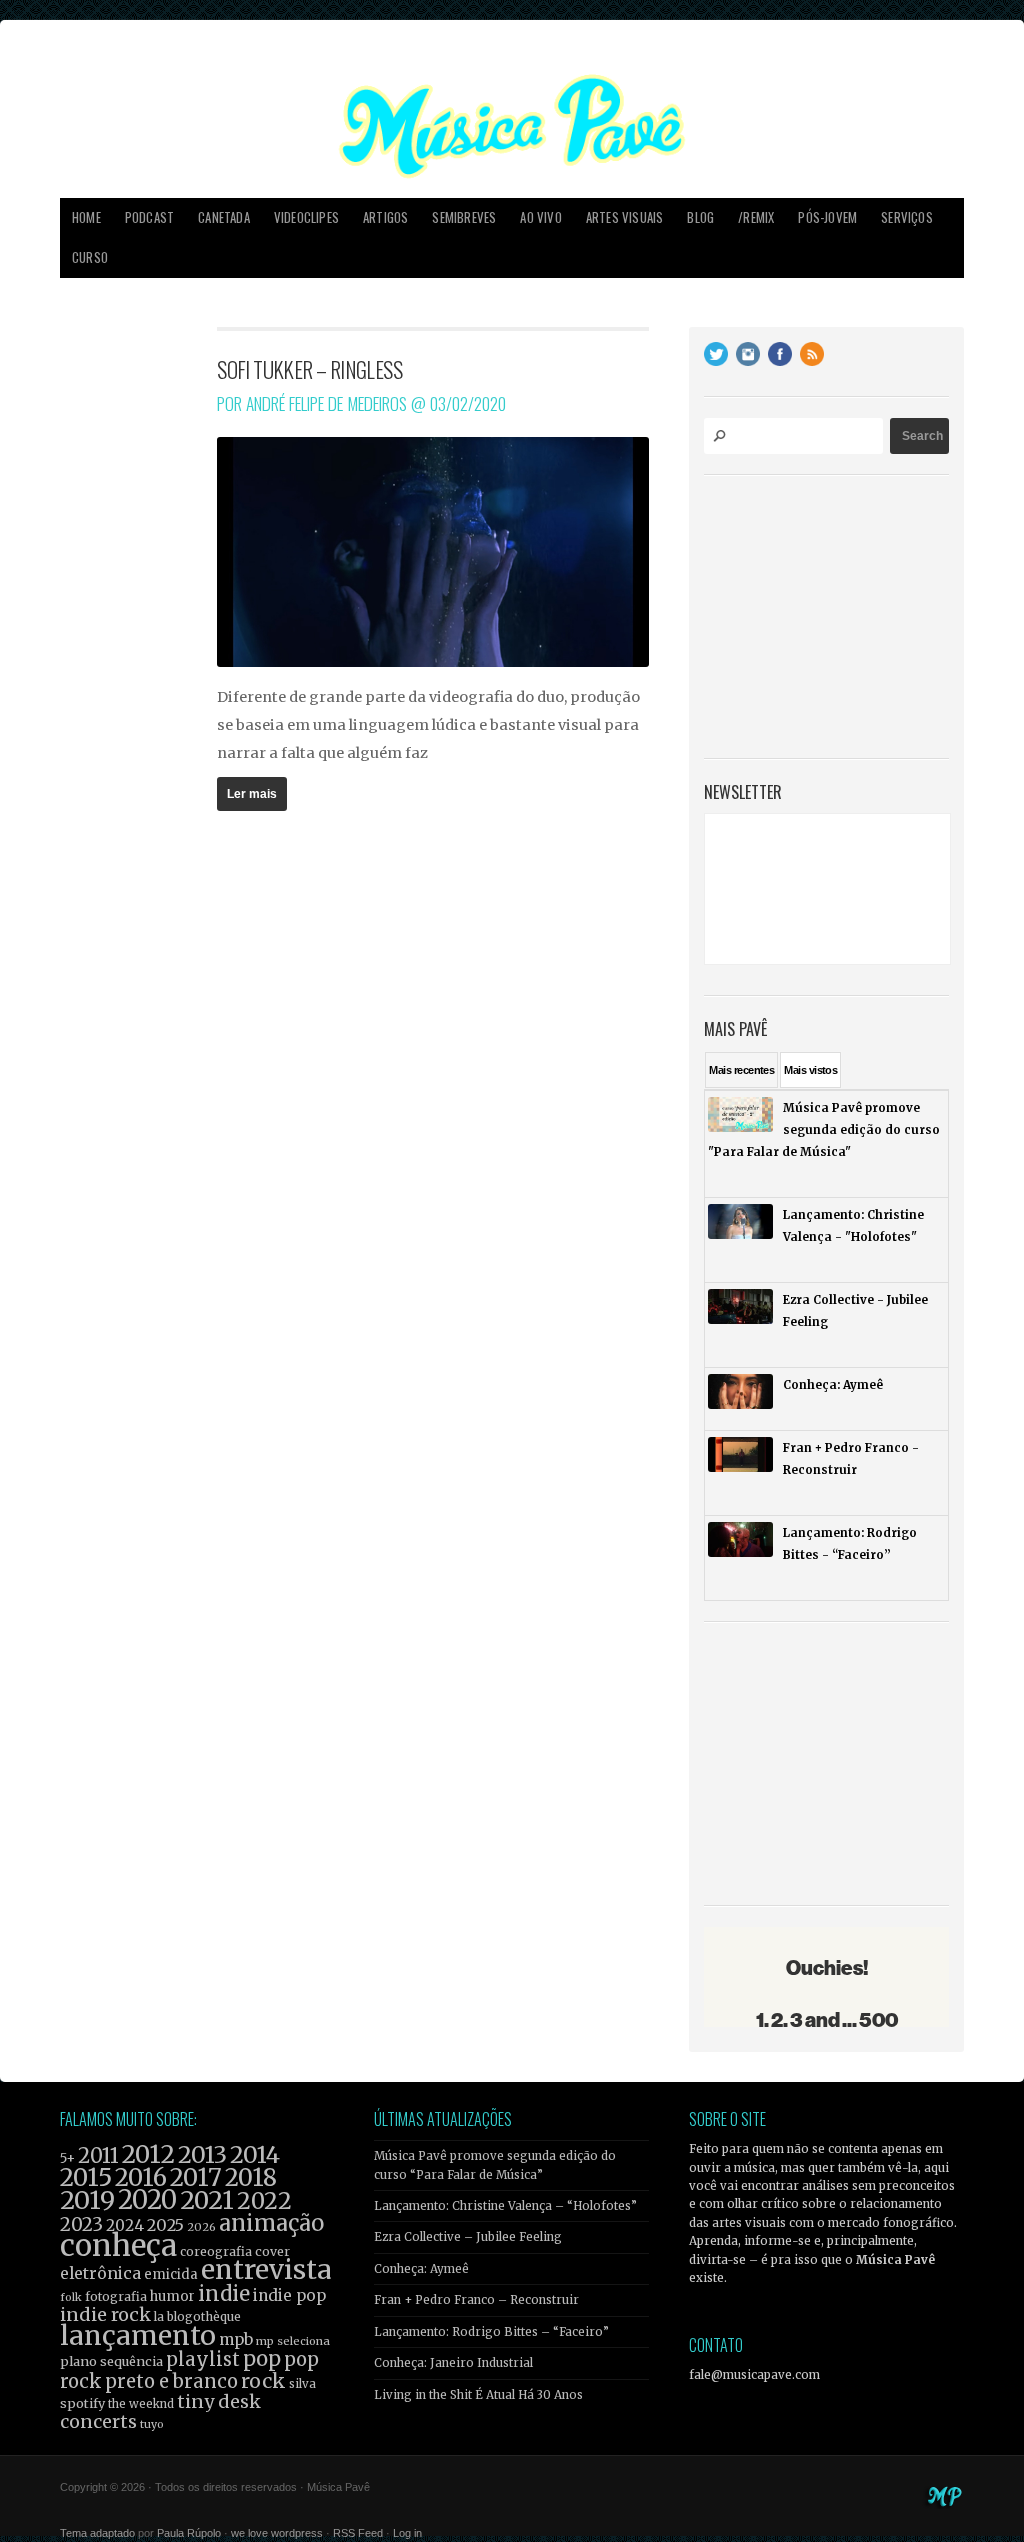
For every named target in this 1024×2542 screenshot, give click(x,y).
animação (271, 2223)
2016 (141, 2177)
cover (272, 2251)
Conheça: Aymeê (421, 2269)
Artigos (385, 217)
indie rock (105, 2314)
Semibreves (464, 217)
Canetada (224, 217)
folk (71, 2297)
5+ (67, 2158)
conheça (118, 2245)
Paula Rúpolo (189, 2533)
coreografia (216, 2251)
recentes (741, 1070)
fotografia (116, 2296)
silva (302, 2384)
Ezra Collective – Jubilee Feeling (468, 2237)
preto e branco (171, 2381)
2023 (81, 2224)
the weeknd (141, 2404)
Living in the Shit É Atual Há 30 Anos (478, 2395)
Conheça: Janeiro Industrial (453, 2363)
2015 (86, 2177)
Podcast (149, 217)
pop (262, 2358)
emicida (171, 2274)
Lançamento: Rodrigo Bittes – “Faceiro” (491, 2332)
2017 (196, 2177)
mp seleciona (293, 2341)
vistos (810, 1070)
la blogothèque (197, 2316)
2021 (207, 2200)
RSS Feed (358, 2533)
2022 (264, 2201)
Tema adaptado (97, 2533)
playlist (203, 2359)
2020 (147, 2200)
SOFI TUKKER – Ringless (309, 369)
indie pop (289, 2295)
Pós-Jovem (827, 217)
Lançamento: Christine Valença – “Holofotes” (505, 2206)
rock (263, 2381)
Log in (407, 2533)
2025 (165, 2225)
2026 (201, 2227)
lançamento (138, 2335)
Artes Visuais (625, 217)
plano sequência (111, 2361)
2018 (251, 2178)
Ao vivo (540, 217)
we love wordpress (277, 2533)
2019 (87, 2200)
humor (172, 2296)
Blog (700, 217)
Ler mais (252, 794)
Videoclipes (306, 217)
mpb (236, 2339)
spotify (82, 2403)
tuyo (152, 2424)
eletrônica (100, 2273)
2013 (202, 2154)
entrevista (266, 2269)
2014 (255, 2154)
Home (86, 217)
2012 (148, 2154)
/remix (756, 217)
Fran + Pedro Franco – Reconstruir (476, 2300)
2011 (98, 2156)
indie (224, 2294)
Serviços (907, 217)
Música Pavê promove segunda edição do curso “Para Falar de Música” (495, 2165)
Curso (90, 257)
